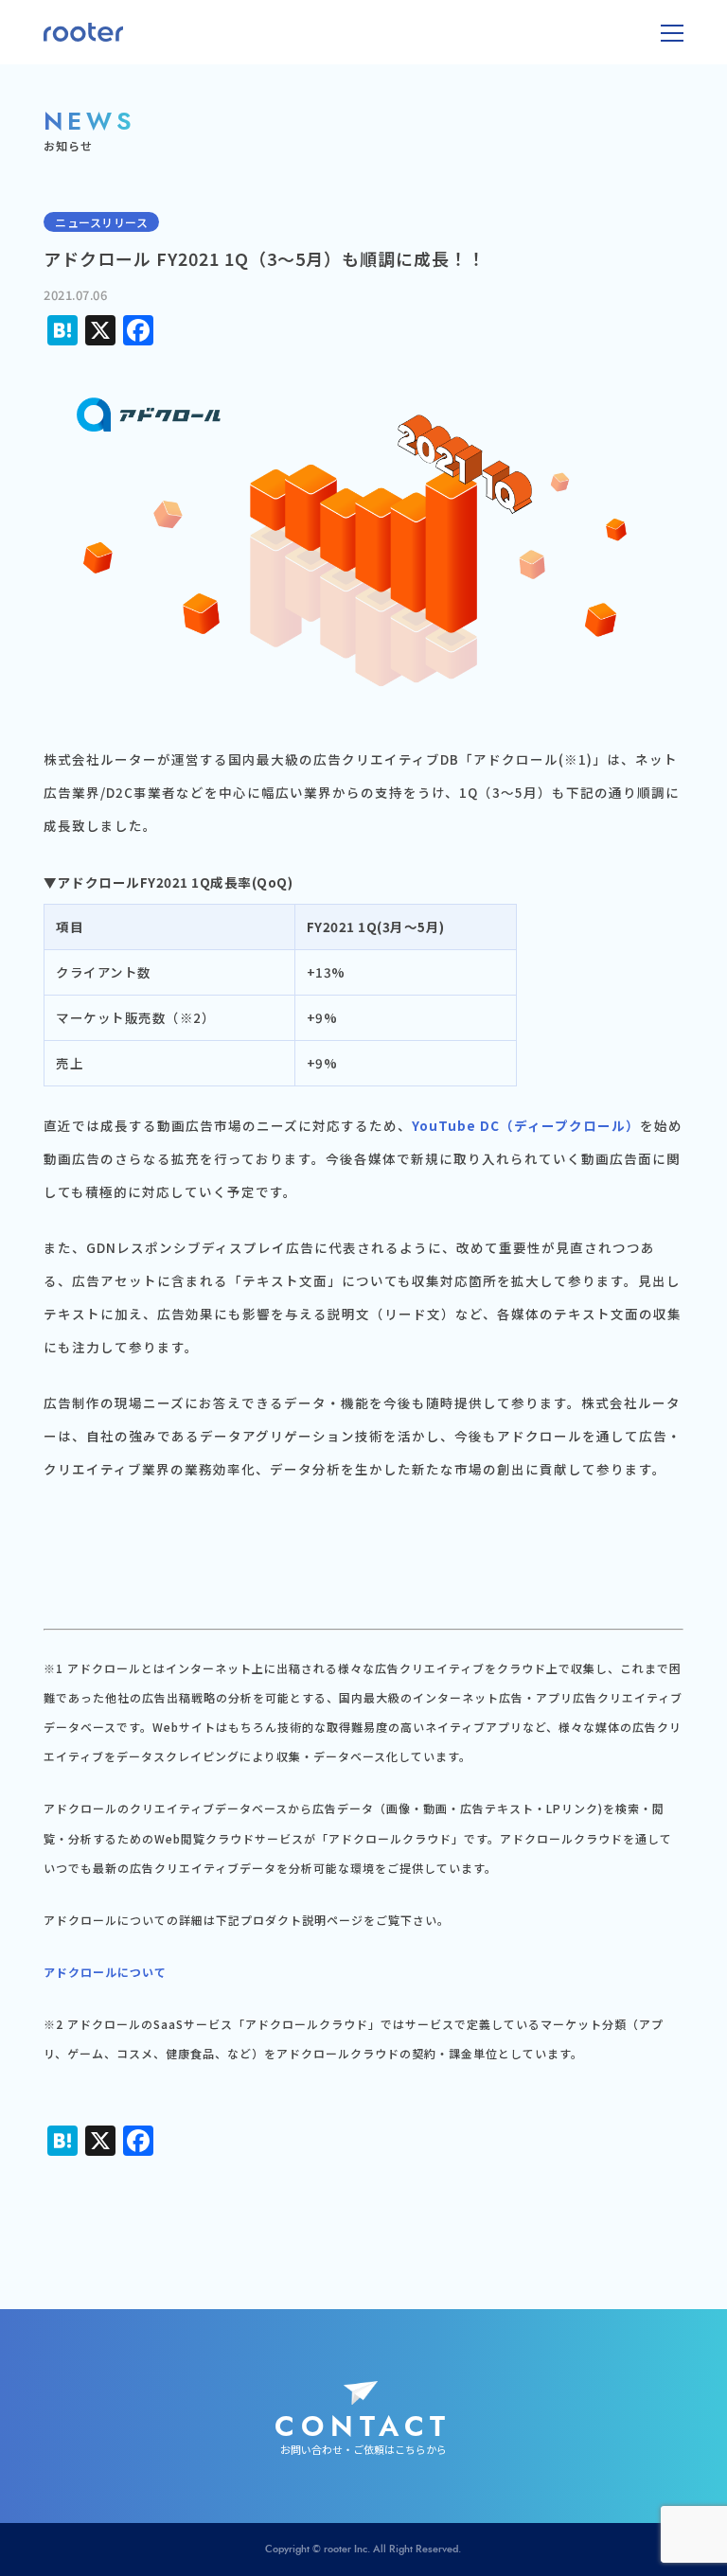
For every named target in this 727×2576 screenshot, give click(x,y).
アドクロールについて (105, 1972)
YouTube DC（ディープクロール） (526, 1125)
